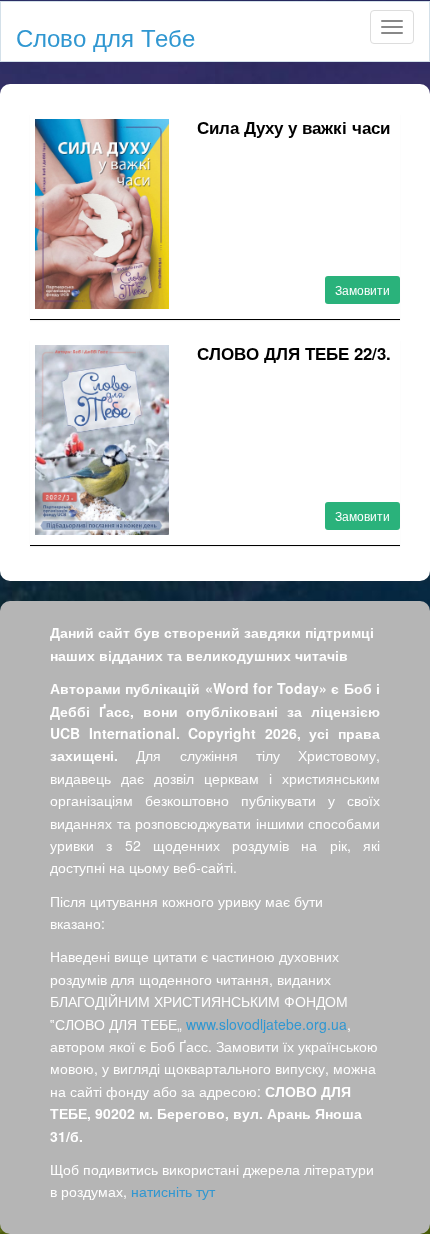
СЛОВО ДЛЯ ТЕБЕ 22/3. (294, 353)
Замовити (362, 289)
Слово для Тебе (105, 36)
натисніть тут (173, 1191)
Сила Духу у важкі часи (293, 127)
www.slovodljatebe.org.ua (266, 1024)
